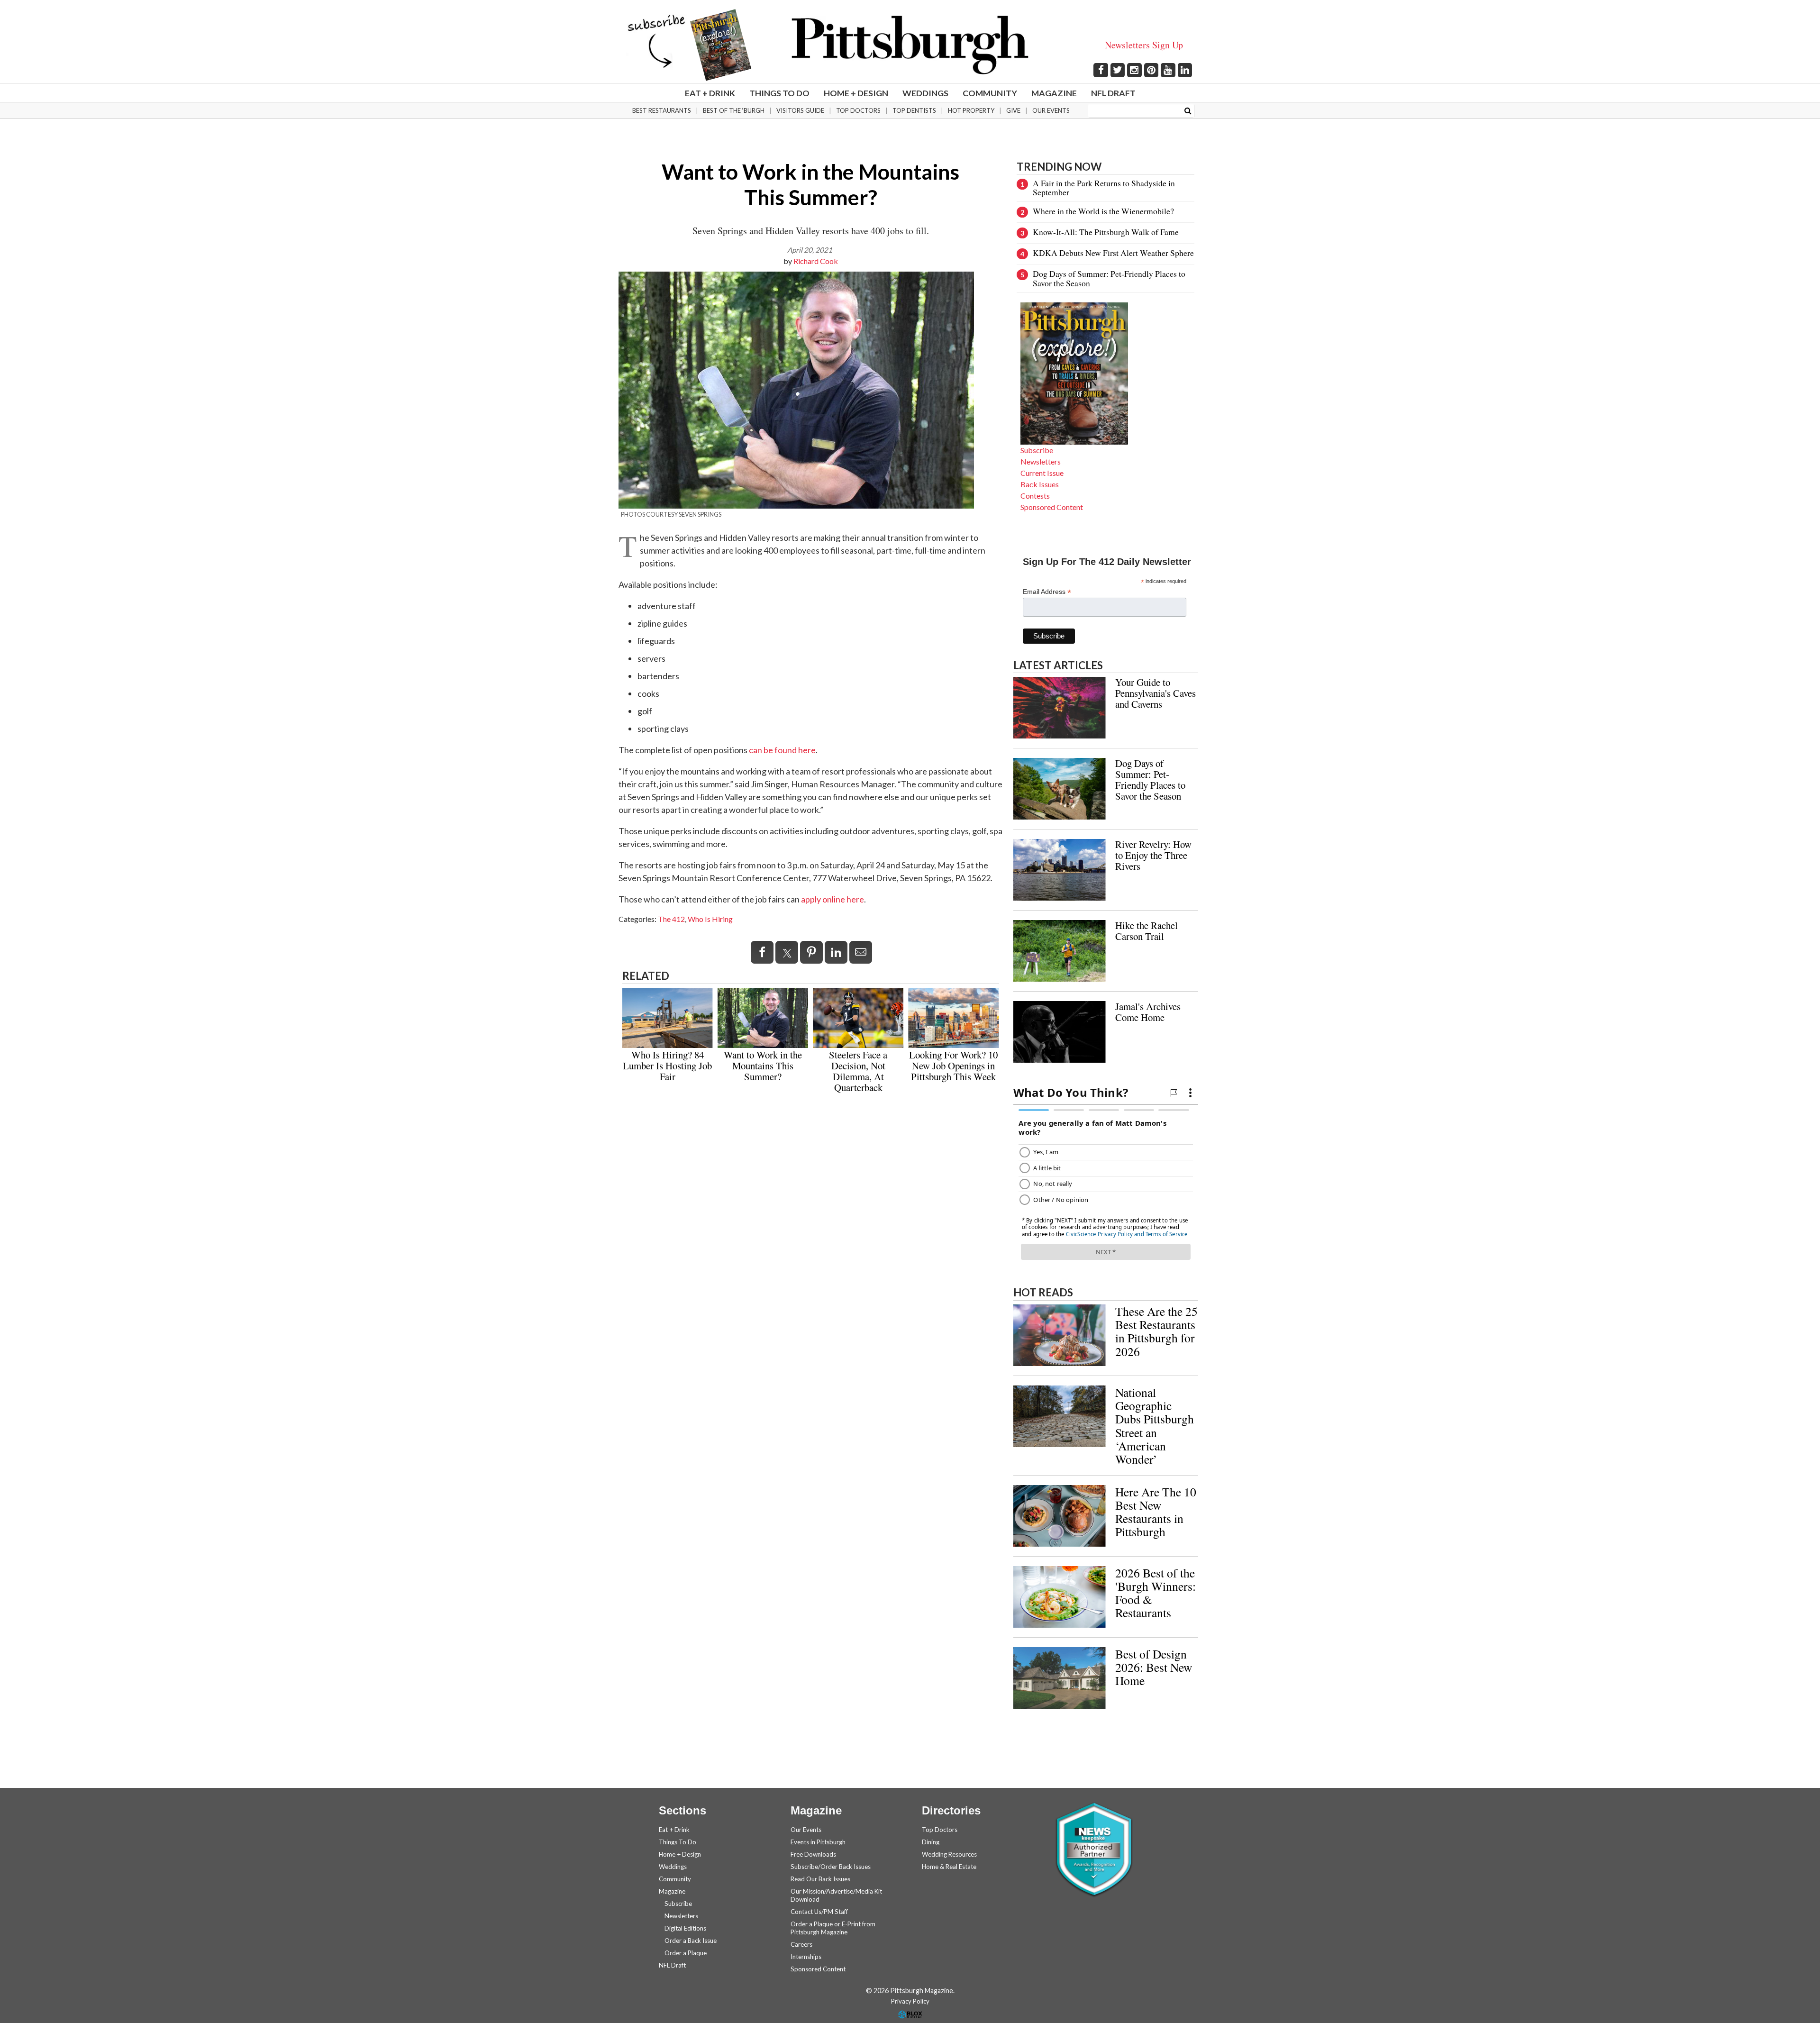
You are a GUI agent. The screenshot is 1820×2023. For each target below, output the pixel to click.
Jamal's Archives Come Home (1148, 1012)
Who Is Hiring (710, 919)
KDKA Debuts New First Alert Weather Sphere (1113, 253)
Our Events (1051, 110)
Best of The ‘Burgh (734, 110)
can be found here (782, 750)
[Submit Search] (1188, 110)
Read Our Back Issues (820, 1879)
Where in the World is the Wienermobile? (1103, 211)
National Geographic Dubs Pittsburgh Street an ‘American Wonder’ (1155, 1426)
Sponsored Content (1052, 507)
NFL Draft (1113, 93)
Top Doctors (858, 110)
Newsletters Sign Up (1144, 45)
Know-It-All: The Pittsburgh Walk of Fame (1106, 232)
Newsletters (1041, 461)
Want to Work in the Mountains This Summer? (763, 1066)
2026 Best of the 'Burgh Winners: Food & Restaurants (1156, 1593)
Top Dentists (914, 110)
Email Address (1047, 592)
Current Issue (1042, 473)
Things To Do (779, 93)
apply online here (833, 899)
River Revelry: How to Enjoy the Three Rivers (1153, 855)
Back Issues (1040, 484)
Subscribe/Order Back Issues (831, 1867)
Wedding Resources (949, 1854)
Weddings (925, 93)
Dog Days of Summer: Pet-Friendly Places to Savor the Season (1109, 278)
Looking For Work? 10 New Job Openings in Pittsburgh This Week (953, 1066)
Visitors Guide (800, 110)
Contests (1035, 496)
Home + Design (856, 93)
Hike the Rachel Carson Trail (1147, 931)
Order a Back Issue (691, 1941)
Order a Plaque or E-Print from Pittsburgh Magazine (833, 1928)
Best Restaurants (662, 110)
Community (990, 93)
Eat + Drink (710, 93)
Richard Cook (816, 261)
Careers (801, 1944)
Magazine (1054, 93)
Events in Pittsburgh (818, 1842)
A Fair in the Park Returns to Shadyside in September (1104, 187)
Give (1013, 110)
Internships (806, 1957)
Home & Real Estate (949, 1867)
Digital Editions (685, 1928)
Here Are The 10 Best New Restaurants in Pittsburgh (1156, 1512)
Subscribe (1037, 450)
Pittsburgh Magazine (910, 45)
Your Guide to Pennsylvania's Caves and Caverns (1156, 693)
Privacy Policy (910, 2001)
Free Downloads (813, 1854)
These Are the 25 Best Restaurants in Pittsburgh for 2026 (1156, 1331)
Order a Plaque (686, 1953)
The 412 (671, 919)
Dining (931, 1842)
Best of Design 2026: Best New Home (1154, 1667)
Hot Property (971, 110)
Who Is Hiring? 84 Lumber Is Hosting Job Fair (667, 1066)
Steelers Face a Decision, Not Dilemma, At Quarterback (858, 1071)
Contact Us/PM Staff (819, 1912)
